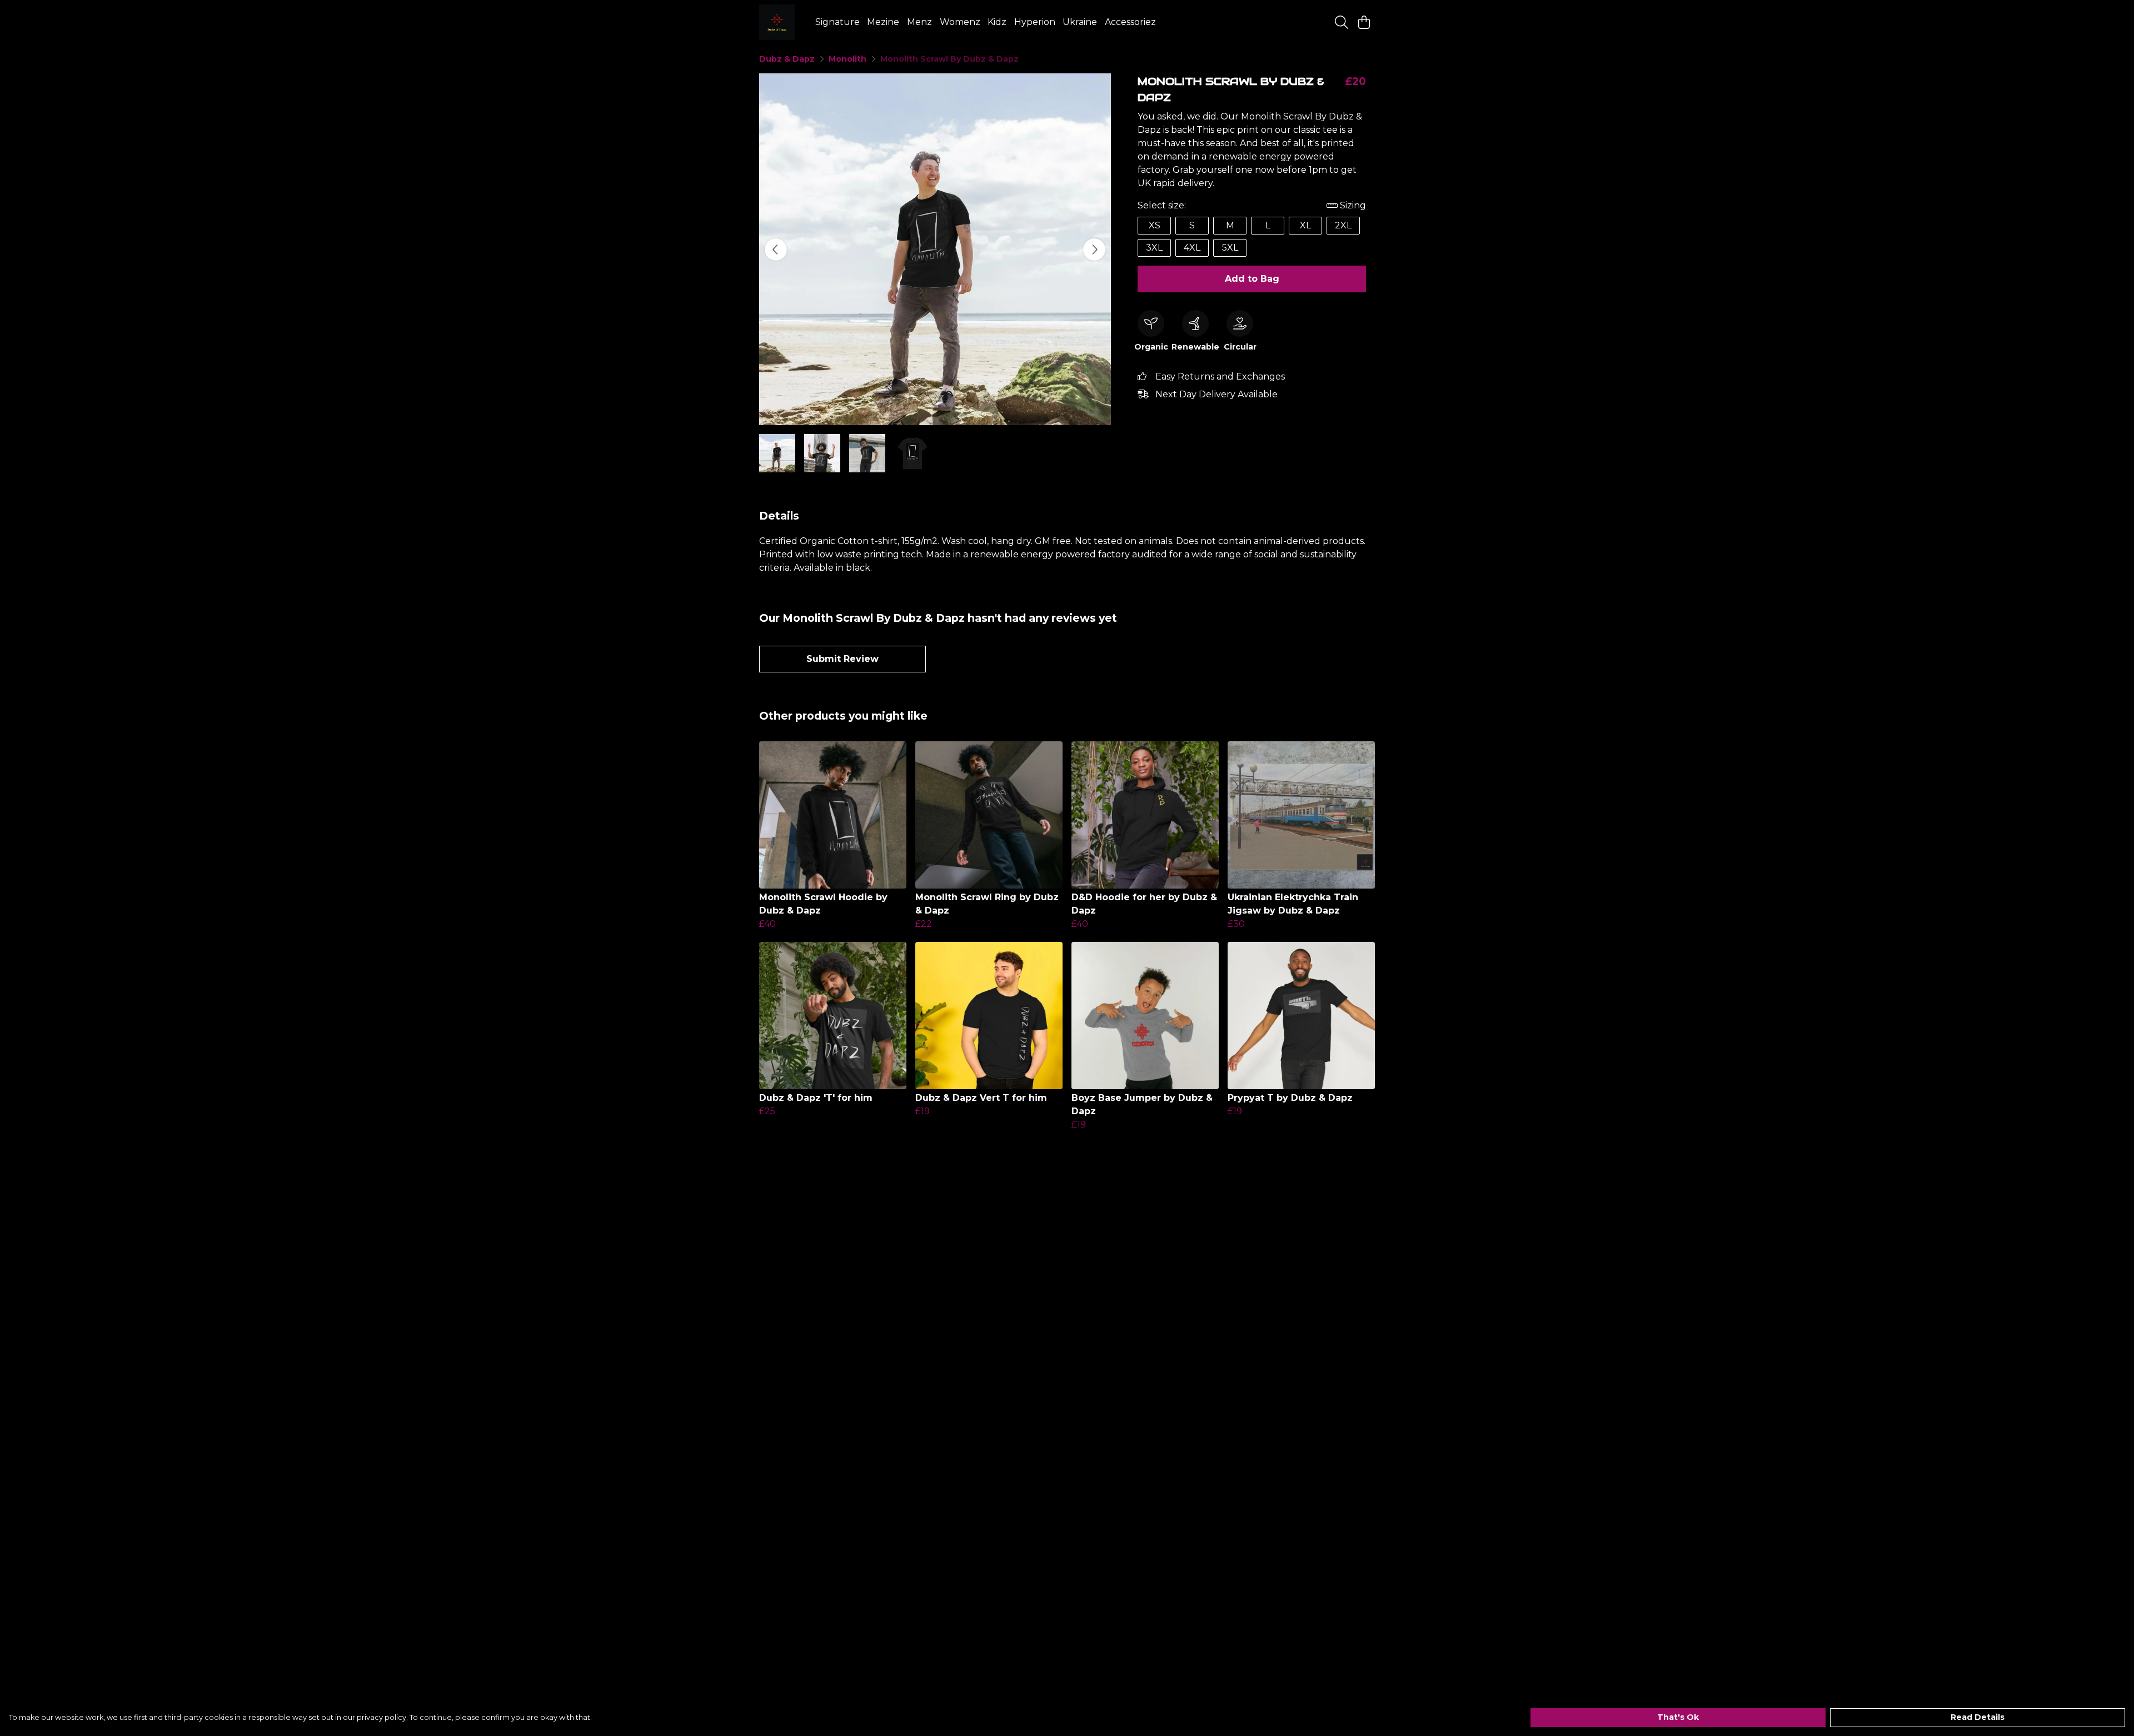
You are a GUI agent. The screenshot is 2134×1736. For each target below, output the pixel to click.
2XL (1343, 225)
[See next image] (1094, 250)
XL (1305, 225)
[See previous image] (776, 250)
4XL (1192, 248)
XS (1155, 225)
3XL (1154, 248)
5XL (1230, 248)
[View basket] (1364, 22)
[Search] (1342, 22)
